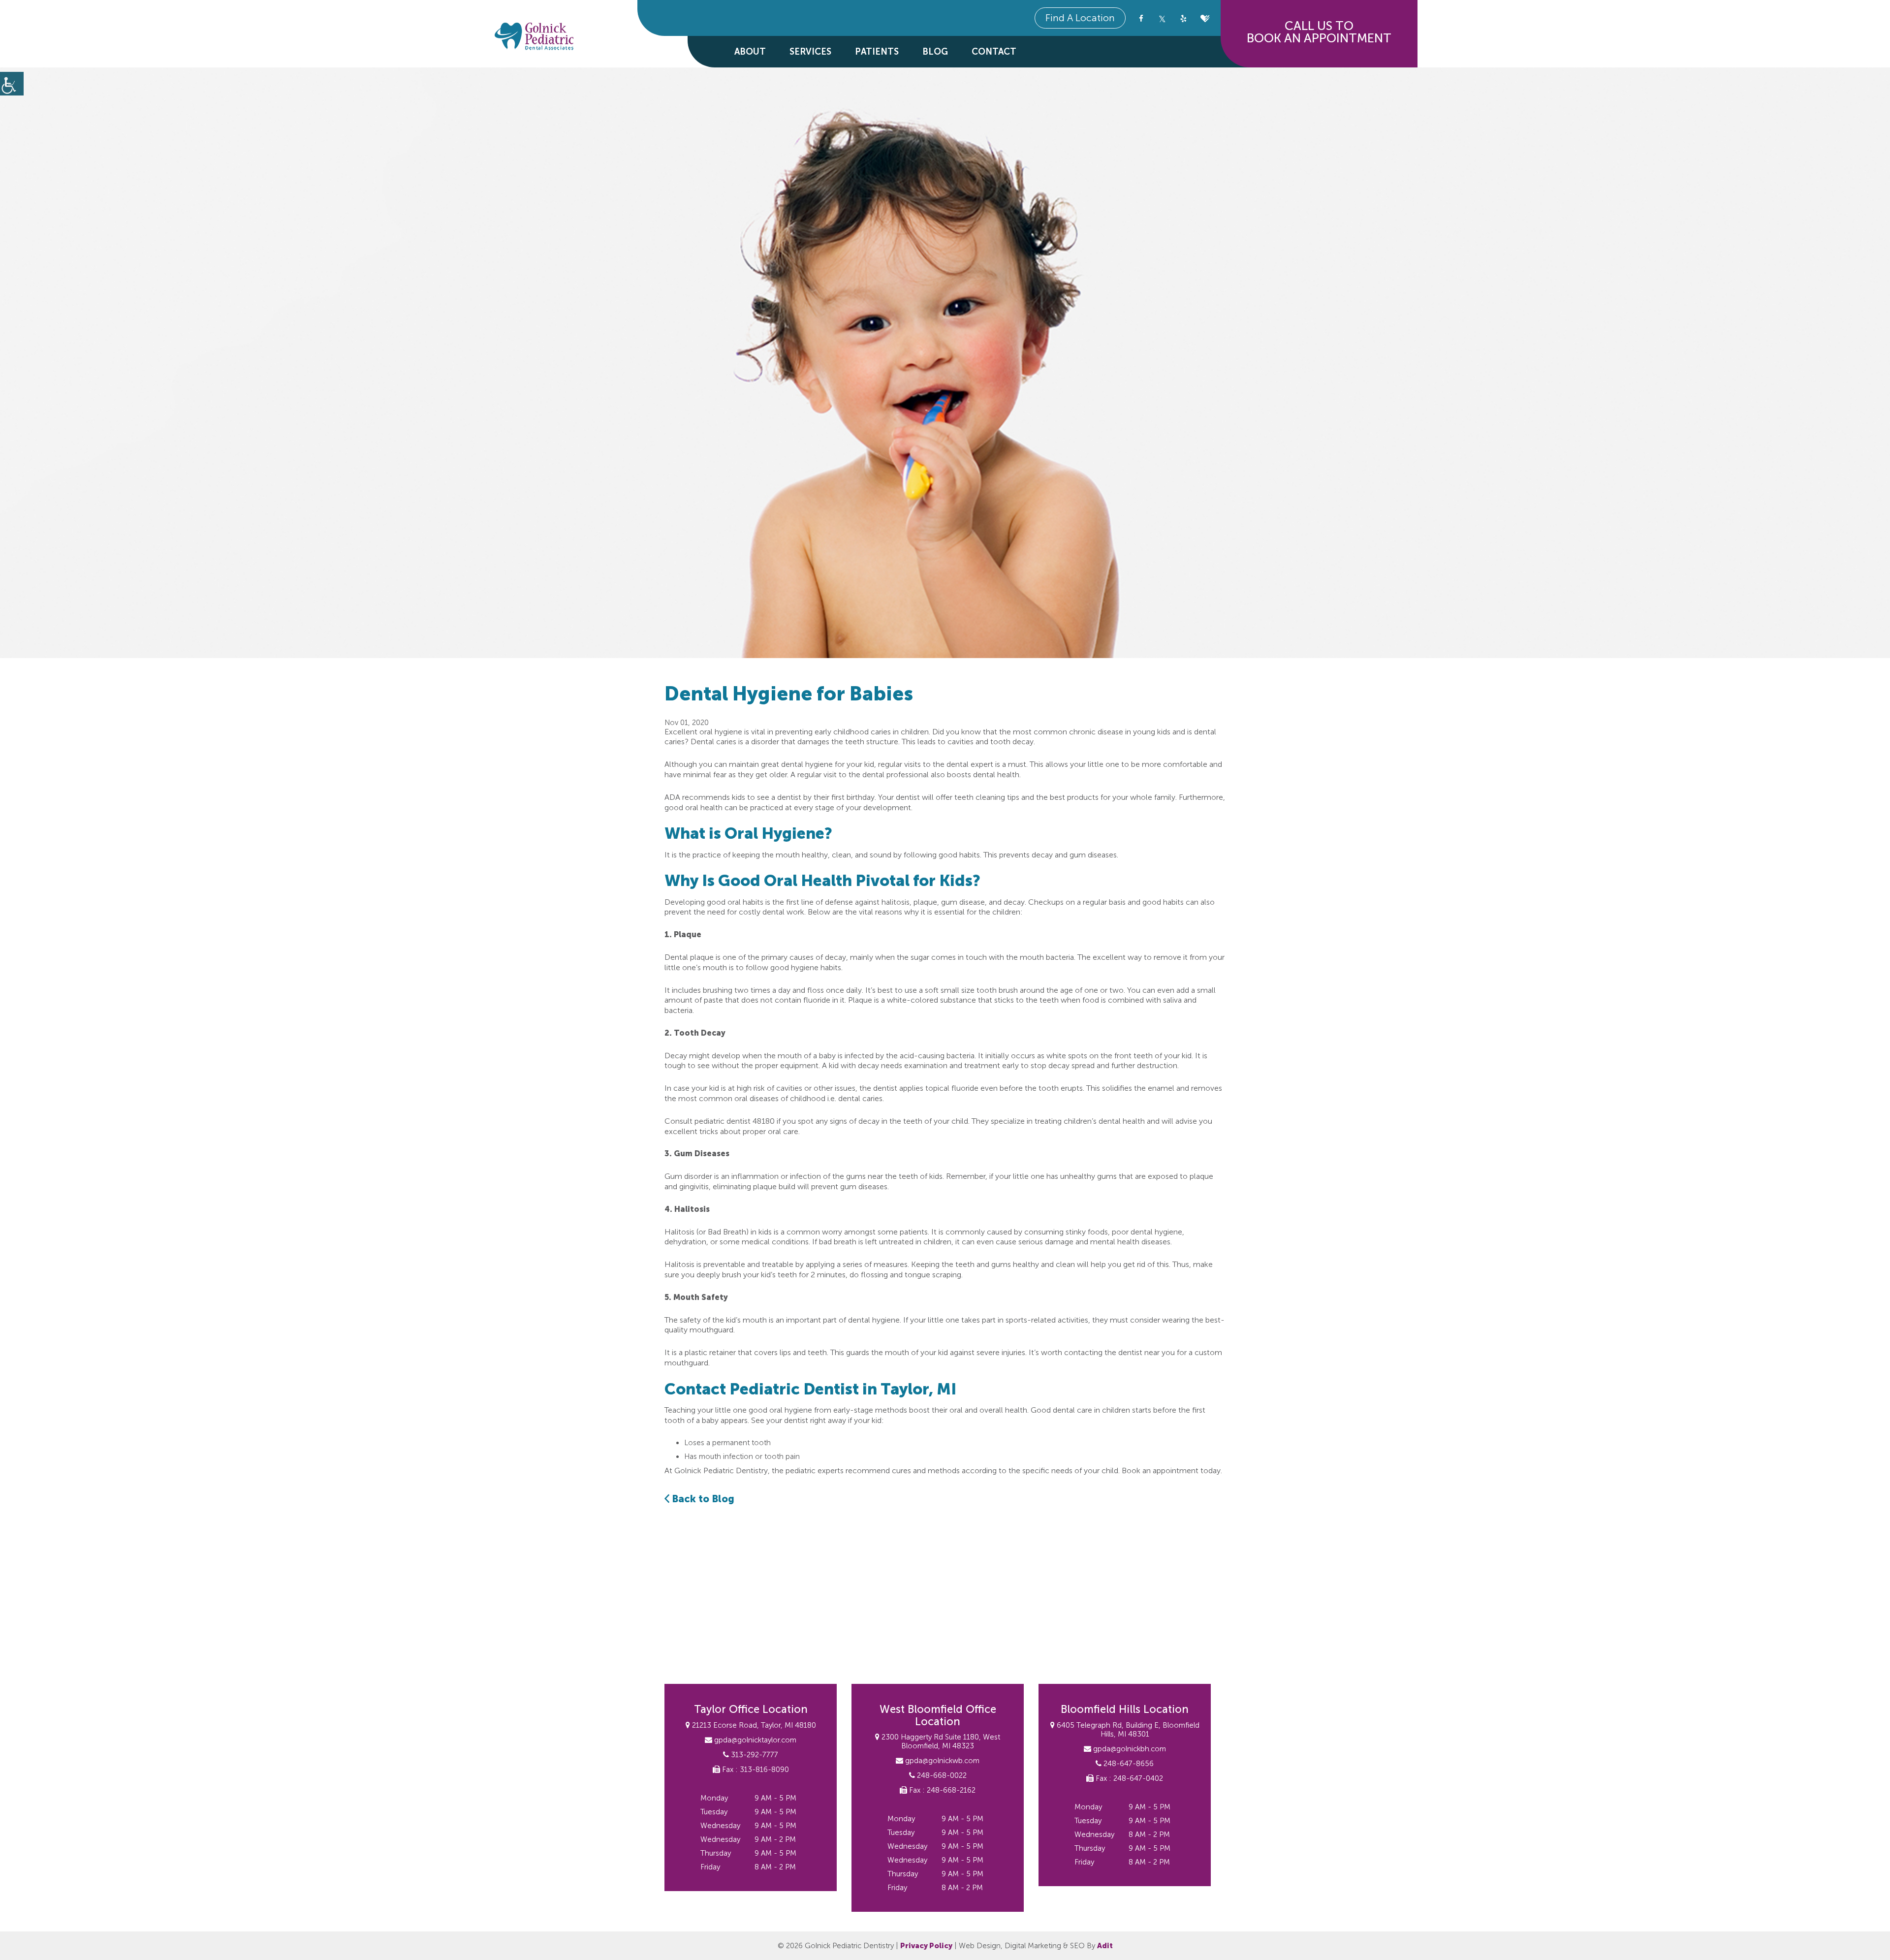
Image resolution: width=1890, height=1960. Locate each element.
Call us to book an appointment (1319, 32)
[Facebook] (1141, 18)
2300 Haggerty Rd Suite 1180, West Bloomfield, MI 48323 (940, 1741)
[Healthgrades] (1205, 18)
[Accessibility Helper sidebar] (12, 84)
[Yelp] (1183, 18)
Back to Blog (702, 1499)
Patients (877, 52)
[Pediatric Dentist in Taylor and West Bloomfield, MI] (534, 37)
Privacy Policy (926, 1946)
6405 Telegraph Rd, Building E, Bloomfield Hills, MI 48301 (1127, 1730)
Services (810, 52)
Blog (935, 52)
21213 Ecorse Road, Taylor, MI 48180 (753, 1725)
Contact (994, 52)
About (750, 52)
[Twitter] (1162, 18)
